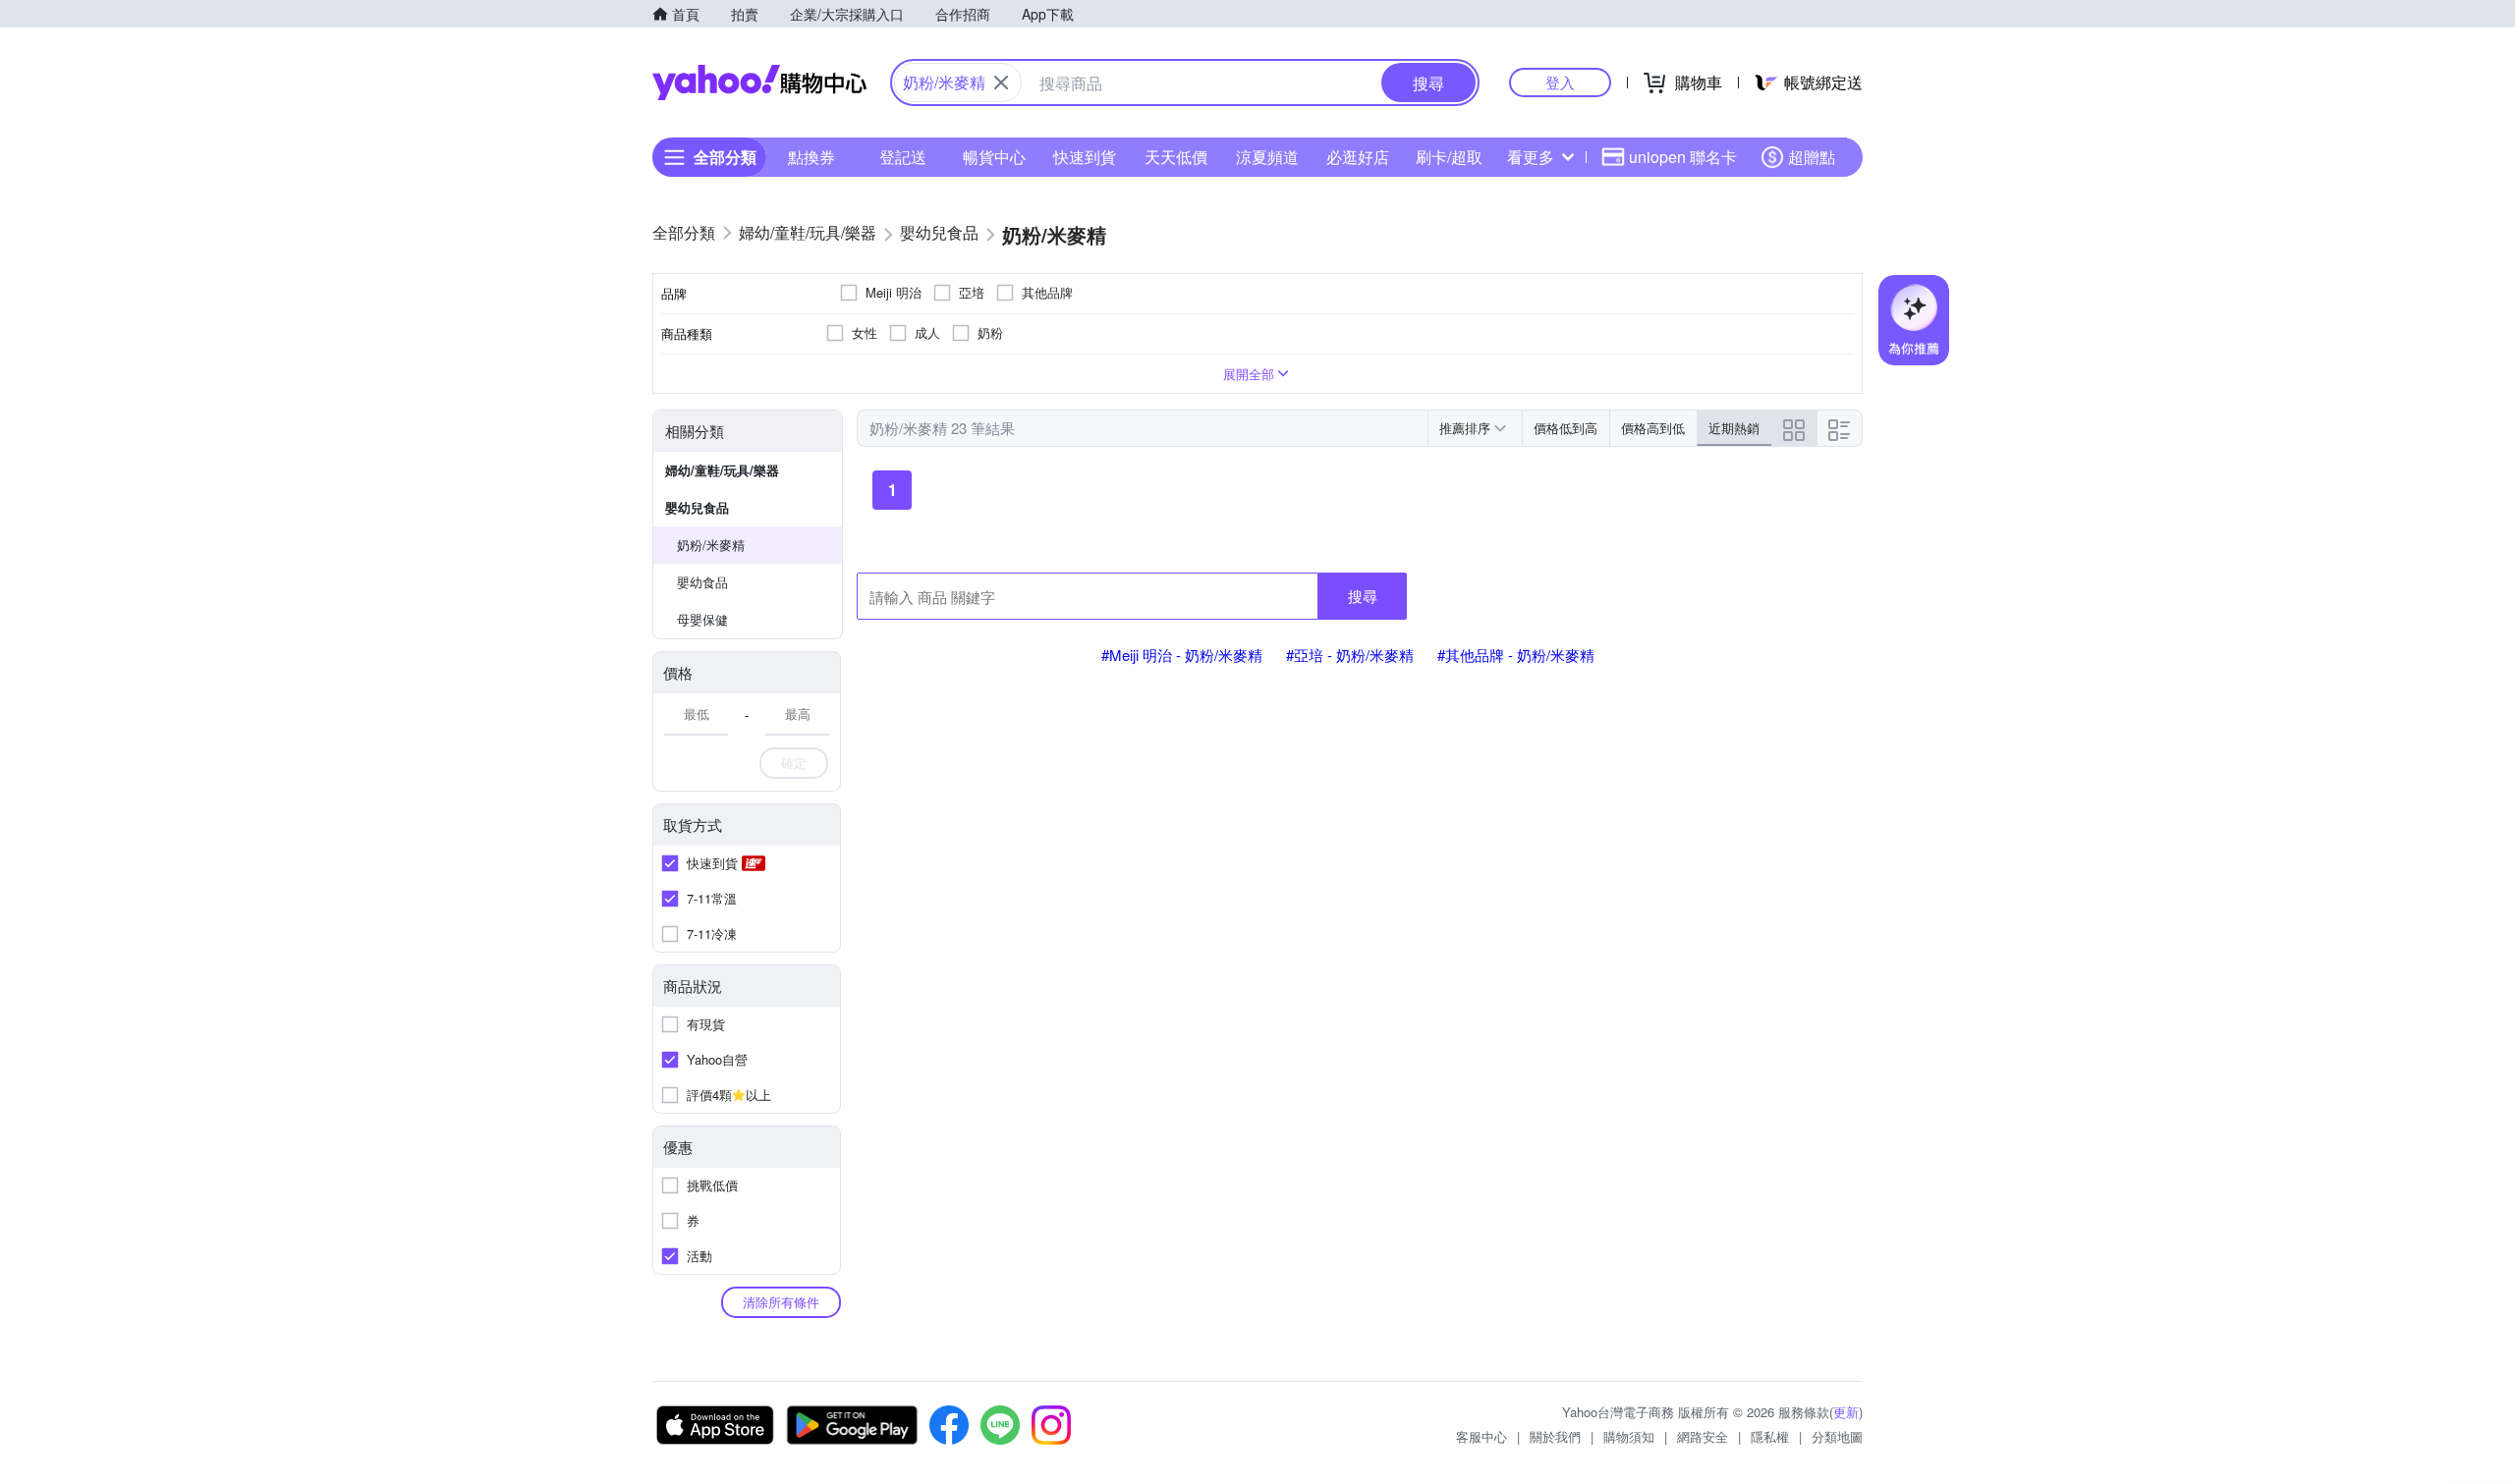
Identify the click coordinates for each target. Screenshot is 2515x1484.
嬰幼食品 (702, 582)
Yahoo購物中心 (759, 82)
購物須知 (1629, 1436)
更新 (1846, 1412)
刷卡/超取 (1449, 157)
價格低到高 (1565, 428)
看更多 (1531, 157)
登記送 (903, 157)
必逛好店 (1358, 157)
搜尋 (1363, 596)
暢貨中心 (994, 157)
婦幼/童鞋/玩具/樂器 (722, 470)
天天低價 (1176, 157)
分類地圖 (1837, 1436)
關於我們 (1555, 1436)
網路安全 (1703, 1436)
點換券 (811, 157)
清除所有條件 (781, 1302)
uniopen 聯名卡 (1683, 157)
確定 (794, 763)
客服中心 (1481, 1436)
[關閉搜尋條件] (1001, 82)
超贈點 (1812, 157)
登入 (1560, 82)
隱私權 (1770, 1436)
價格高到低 (1653, 428)
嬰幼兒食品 (697, 507)
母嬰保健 (702, 619)
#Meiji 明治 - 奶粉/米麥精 (1182, 655)
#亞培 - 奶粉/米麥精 (1350, 655)
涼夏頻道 (1267, 157)
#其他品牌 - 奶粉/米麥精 (1516, 655)
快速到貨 (1085, 157)
